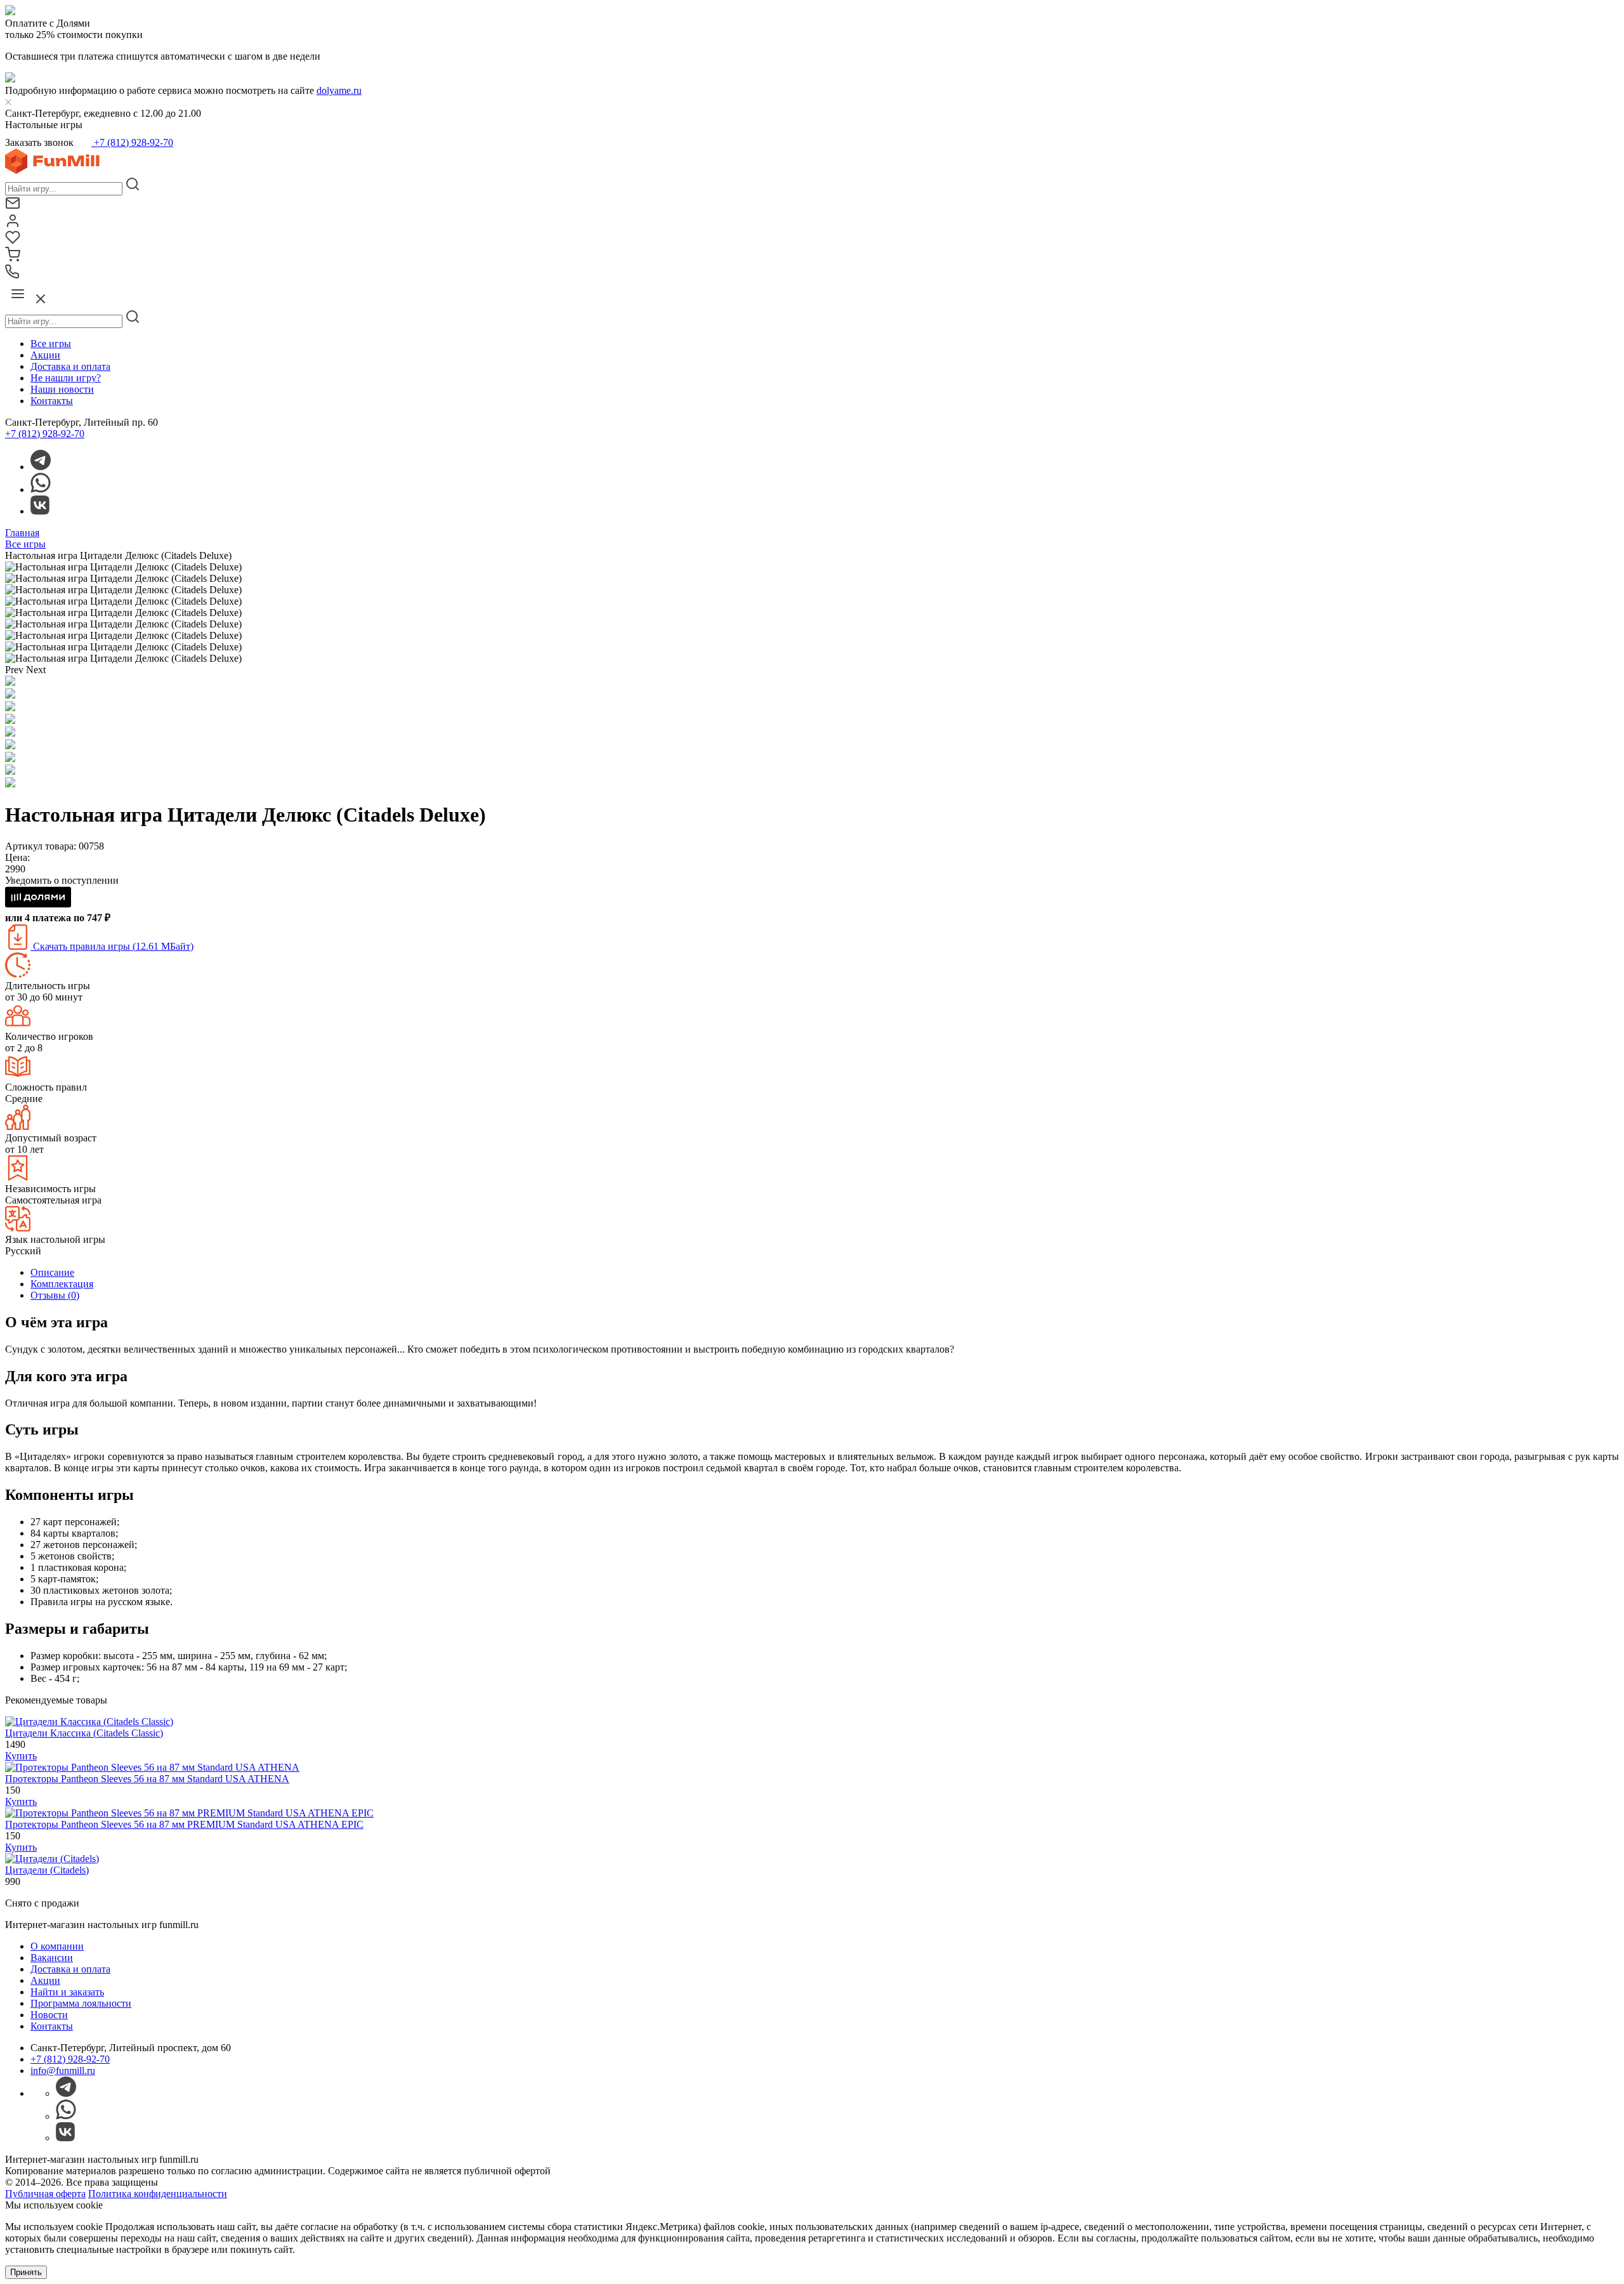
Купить (21, 1756)
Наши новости (62, 389)
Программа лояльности (81, 2003)
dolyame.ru (339, 90)
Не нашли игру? (66, 378)
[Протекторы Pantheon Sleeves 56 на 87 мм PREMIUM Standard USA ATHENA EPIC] (189, 1813)
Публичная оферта (45, 2194)
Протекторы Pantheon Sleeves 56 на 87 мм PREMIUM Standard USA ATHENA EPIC (184, 1824)
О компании (57, 1946)
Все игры (51, 344)
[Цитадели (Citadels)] (52, 1859)
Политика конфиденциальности (158, 2194)
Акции (45, 355)
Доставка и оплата (70, 366)
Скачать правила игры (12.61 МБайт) (112, 946)
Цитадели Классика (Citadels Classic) (84, 1733)
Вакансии (52, 1958)
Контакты (52, 401)
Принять (26, 2272)
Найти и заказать (67, 1992)
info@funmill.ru (63, 2071)
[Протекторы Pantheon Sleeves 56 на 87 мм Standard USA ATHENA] (152, 1767)
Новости (49, 2015)
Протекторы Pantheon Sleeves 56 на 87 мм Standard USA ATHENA (147, 1779)
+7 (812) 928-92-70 (132, 142)
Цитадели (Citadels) (47, 1870)
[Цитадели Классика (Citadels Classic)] (89, 1722)
